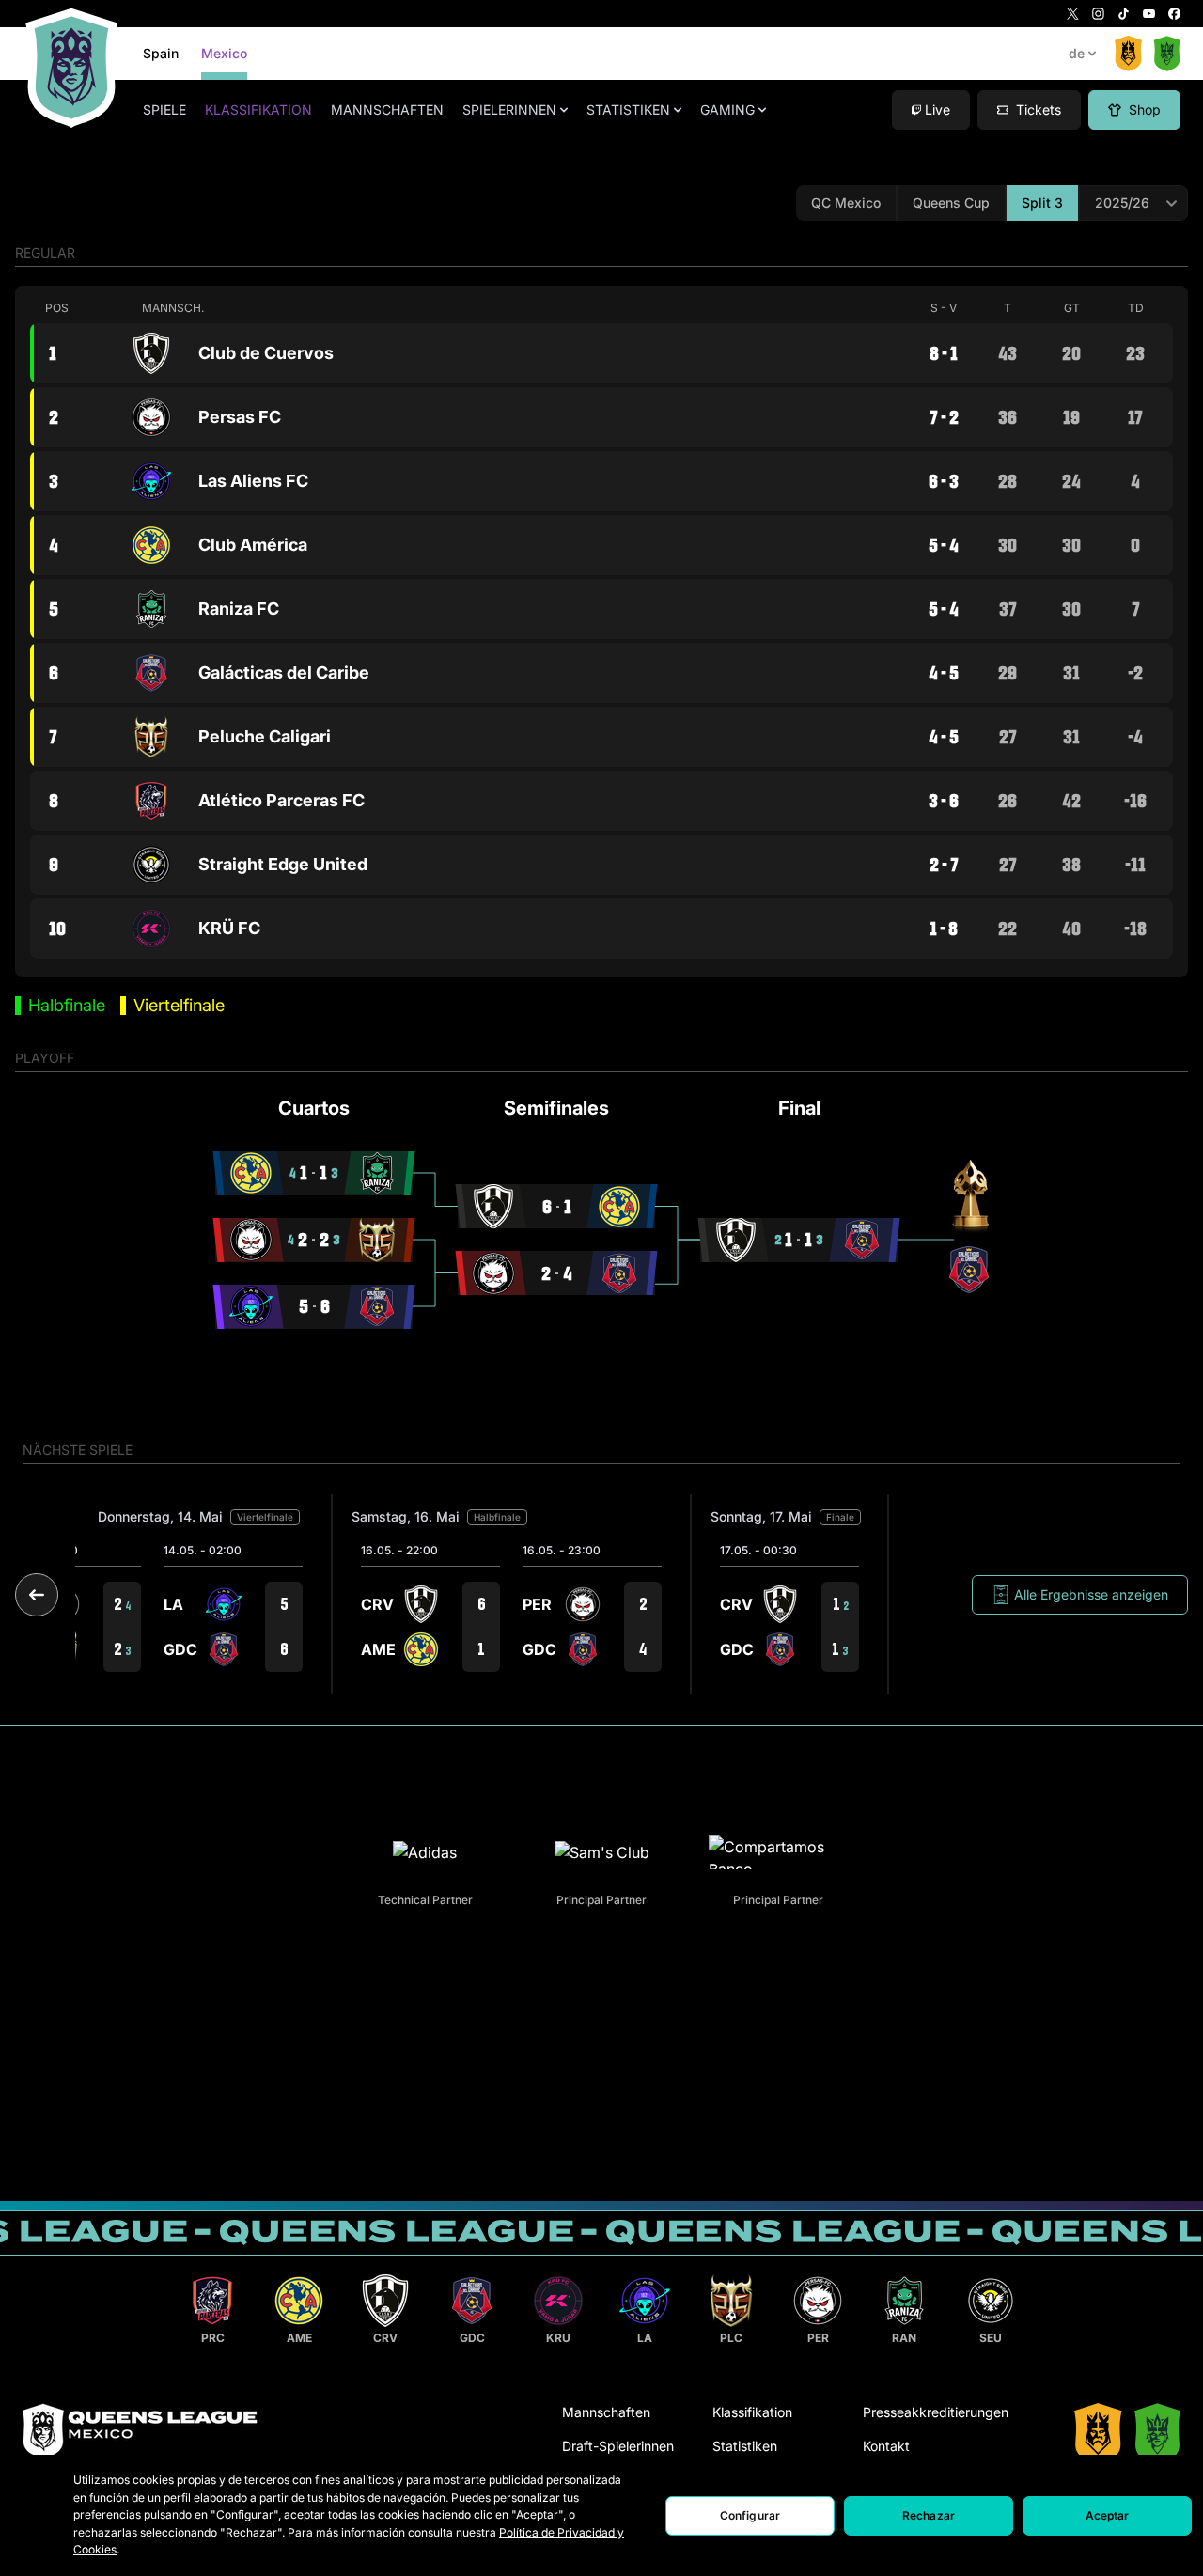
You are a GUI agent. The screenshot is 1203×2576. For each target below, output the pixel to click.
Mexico (224, 53)
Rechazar (929, 2515)
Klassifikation (258, 109)
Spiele (164, 109)
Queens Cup (951, 203)
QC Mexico (846, 203)
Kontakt (886, 2446)
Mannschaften (387, 109)
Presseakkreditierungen (936, 2412)
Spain (161, 53)
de (1077, 53)
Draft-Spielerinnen (618, 2446)
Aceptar (1108, 2515)
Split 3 (1042, 203)
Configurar (750, 2515)
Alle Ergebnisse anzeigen (1091, 1594)
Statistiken (628, 109)
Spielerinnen (509, 109)
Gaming (727, 109)
